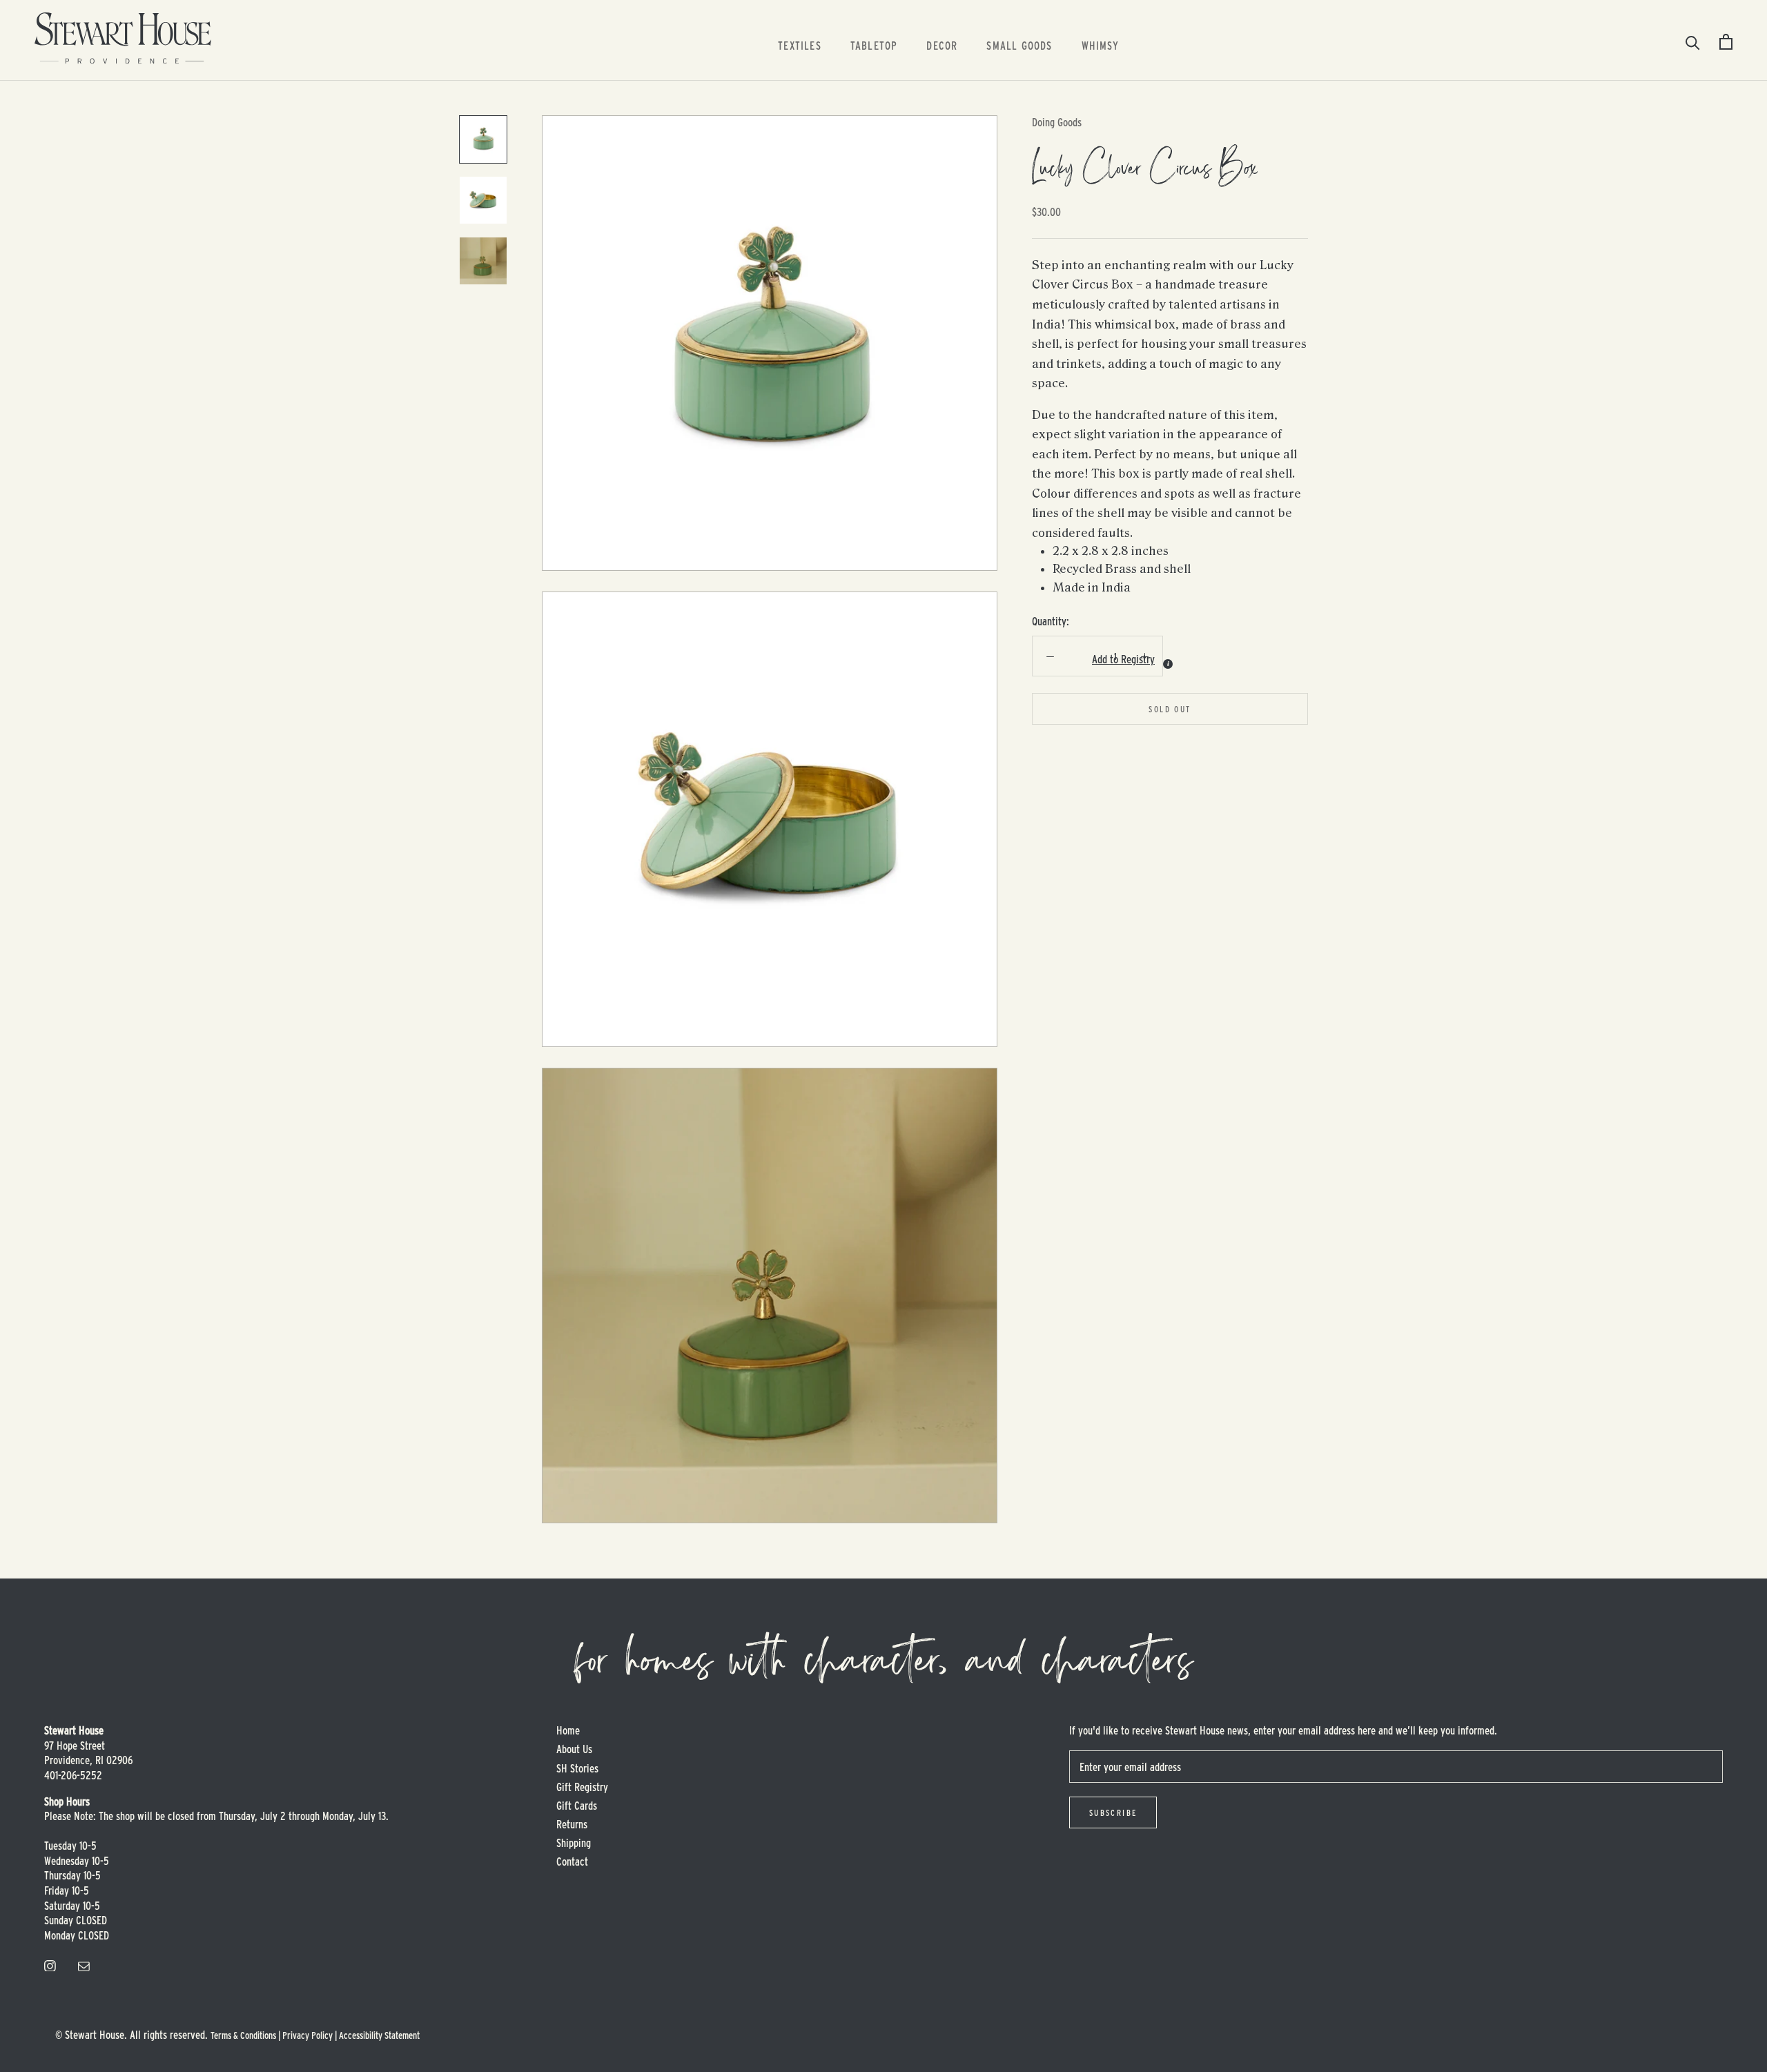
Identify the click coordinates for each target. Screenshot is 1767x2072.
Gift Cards (577, 1805)
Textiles (800, 45)
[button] (1085, 659)
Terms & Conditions (243, 2035)
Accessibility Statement (379, 2035)
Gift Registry (582, 1787)
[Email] (84, 1964)
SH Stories (577, 1768)
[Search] (1693, 42)
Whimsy (1100, 45)
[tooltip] (1168, 663)
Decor (942, 45)
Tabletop (874, 45)
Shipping (574, 1843)
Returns (572, 1824)
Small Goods (1019, 45)
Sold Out (1170, 708)
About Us (574, 1749)
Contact (572, 1861)
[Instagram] (50, 1964)
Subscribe (1113, 1812)
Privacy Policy (307, 2035)
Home (568, 1730)
